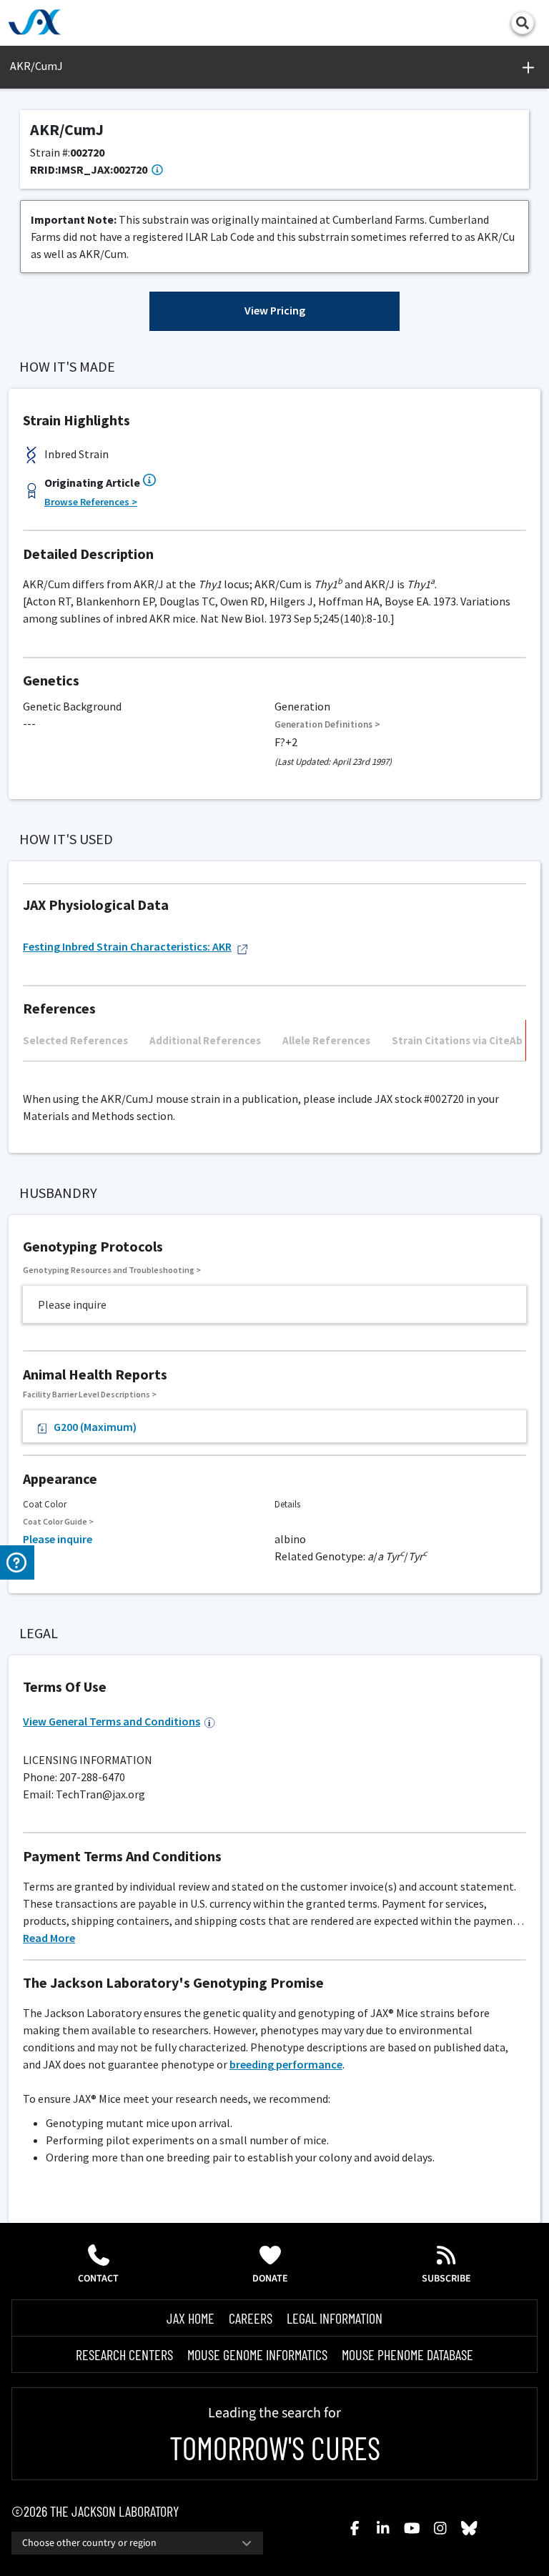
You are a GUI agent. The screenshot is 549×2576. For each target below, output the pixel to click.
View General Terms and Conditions (112, 1721)
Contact (98, 2279)
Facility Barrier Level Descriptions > (90, 1394)
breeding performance (286, 2064)
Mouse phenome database (407, 2354)
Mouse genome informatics (257, 2354)
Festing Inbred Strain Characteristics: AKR (127, 946)
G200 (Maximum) (95, 1427)
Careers (251, 2318)
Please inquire (58, 1539)
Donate (270, 2279)
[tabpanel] (274, 1068)
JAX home (191, 2318)
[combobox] (137, 2543)
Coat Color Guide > (58, 1521)
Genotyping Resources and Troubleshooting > (112, 1270)
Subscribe (446, 2279)
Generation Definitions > (327, 724)
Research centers (124, 2354)
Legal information (335, 2318)
